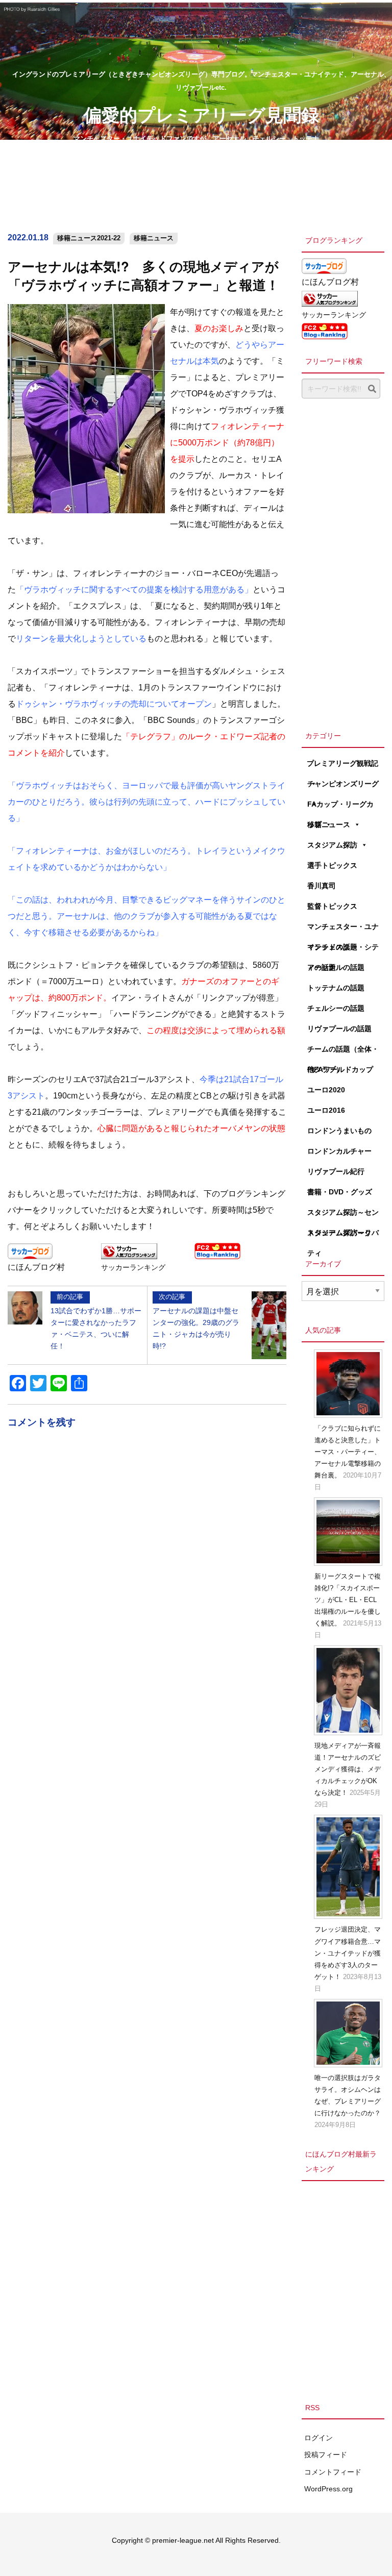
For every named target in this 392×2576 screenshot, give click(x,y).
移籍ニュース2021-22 (89, 238)
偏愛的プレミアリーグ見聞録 (201, 114)
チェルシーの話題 (336, 1008)
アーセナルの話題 (336, 967)
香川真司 (322, 886)
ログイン (318, 2438)
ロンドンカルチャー (339, 1151)
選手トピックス (332, 865)
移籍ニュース (154, 238)
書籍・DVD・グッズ (340, 1192)
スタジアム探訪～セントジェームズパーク (343, 1215)
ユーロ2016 (326, 1110)
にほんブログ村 (36, 1267)
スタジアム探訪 (332, 845)
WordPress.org (328, 2489)
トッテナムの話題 (336, 988)
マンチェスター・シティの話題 (343, 950)
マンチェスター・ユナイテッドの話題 (343, 930)
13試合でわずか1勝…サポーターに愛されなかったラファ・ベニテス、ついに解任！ (96, 1321)
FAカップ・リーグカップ (340, 807)
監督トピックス (332, 906)
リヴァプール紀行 (336, 1171)
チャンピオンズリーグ (343, 784)
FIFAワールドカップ (340, 1069)
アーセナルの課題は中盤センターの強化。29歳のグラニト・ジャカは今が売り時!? (196, 1321)
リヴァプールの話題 (339, 1029)
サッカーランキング (133, 1267)
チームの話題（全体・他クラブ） (343, 1052)
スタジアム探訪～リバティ (343, 1236)
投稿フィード (326, 2455)
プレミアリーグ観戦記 (342, 763)
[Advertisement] (343, 562)
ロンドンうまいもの (339, 1131)
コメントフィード (333, 2472)
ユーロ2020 (326, 1090)
